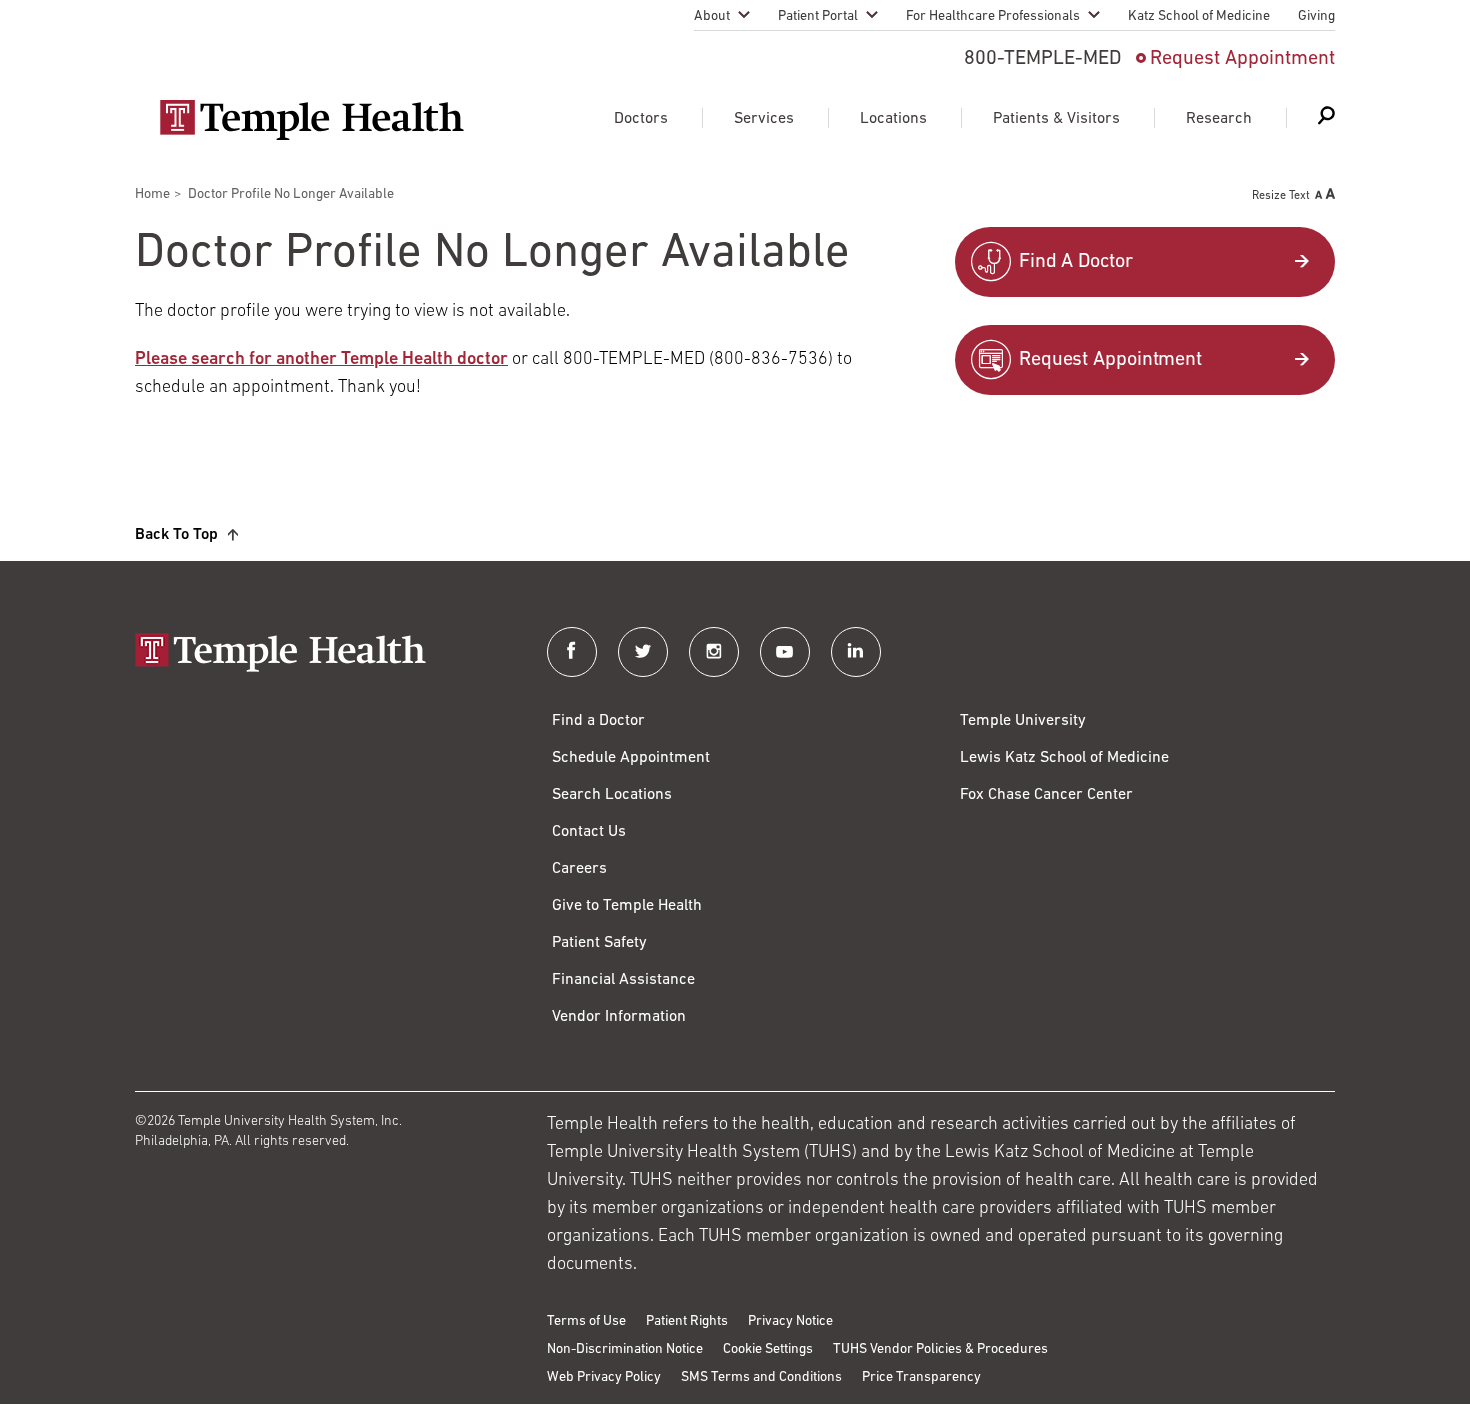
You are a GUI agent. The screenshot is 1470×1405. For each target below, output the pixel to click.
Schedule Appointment (631, 758)
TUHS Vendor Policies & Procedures (940, 1349)
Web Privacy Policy (604, 1377)
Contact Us (589, 832)
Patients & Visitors (1056, 119)
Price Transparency (921, 1377)
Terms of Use (586, 1321)
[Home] (321, 654)
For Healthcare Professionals (993, 16)
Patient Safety (599, 943)
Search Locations (612, 795)
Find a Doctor (598, 721)
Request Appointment (1242, 59)
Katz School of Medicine (1199, 16)
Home (152, 194)
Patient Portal (818, 16)
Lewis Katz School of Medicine (1064, 758)
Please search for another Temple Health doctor (321, 360)
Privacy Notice (790, 1321)
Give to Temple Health (627, 906)
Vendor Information (619, 1017)
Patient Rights (687, 1321)
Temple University (1023, 721)
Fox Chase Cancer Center (1046, 795)
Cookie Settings (768, 1349)
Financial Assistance (623, 980)
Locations (893, 119)
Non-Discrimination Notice (625, 1349)
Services (764, 119)
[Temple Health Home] (311, 120)
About (712, 16)
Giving (1316, 16)
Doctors (641, 119)
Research (1219, 119)
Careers (579, 869)
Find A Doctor (1076, 262)
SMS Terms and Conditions (761, 1377)
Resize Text (1281, 196)
